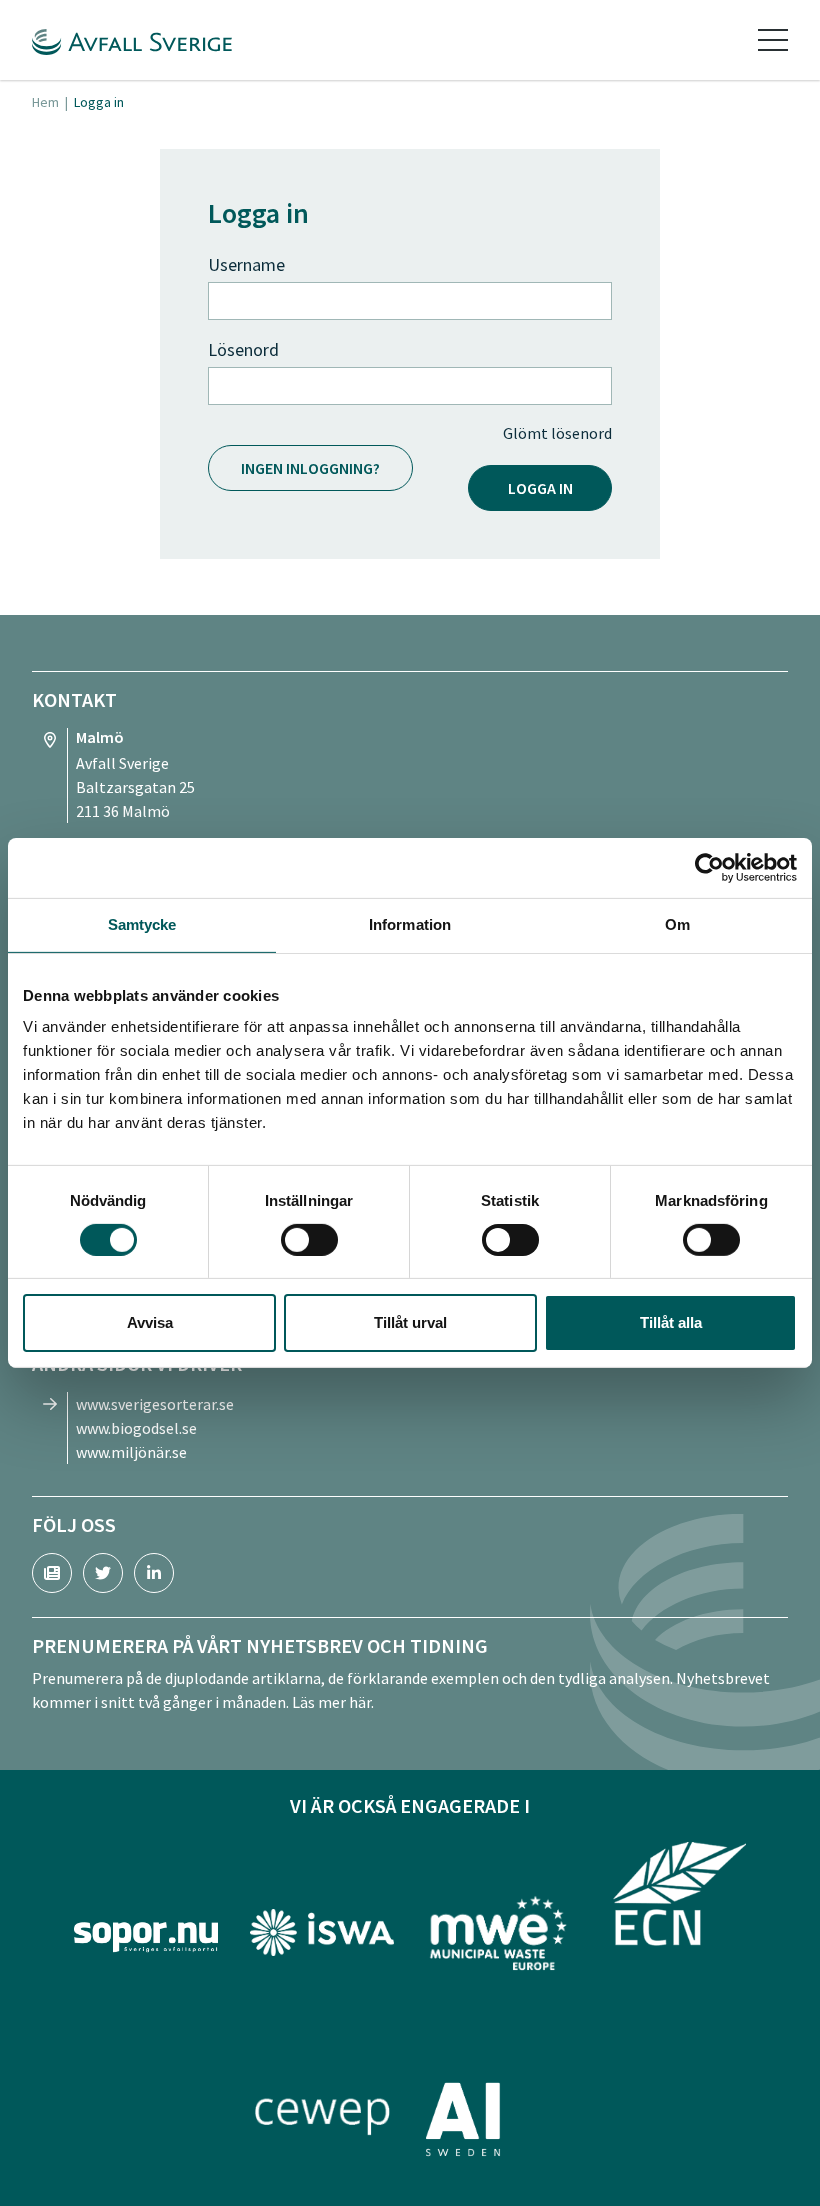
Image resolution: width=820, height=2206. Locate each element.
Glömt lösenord (557, 433)
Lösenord (243, 349)
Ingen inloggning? (310, 468)
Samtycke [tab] (142, 924)
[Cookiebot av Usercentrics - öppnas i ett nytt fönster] (709, 868)
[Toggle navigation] (773, 40)
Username (246, 264)
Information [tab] (410, 924)
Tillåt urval (410, 1322)
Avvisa (150, 1322)
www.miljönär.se (131, 1452)
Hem (45, 102)
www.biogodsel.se (136, 1428)
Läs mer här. (333, 1702)
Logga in (540, 488)
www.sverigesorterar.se (155, 1404)
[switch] (309, 1240)
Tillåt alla (671, 1322)
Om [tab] (677, 924)
